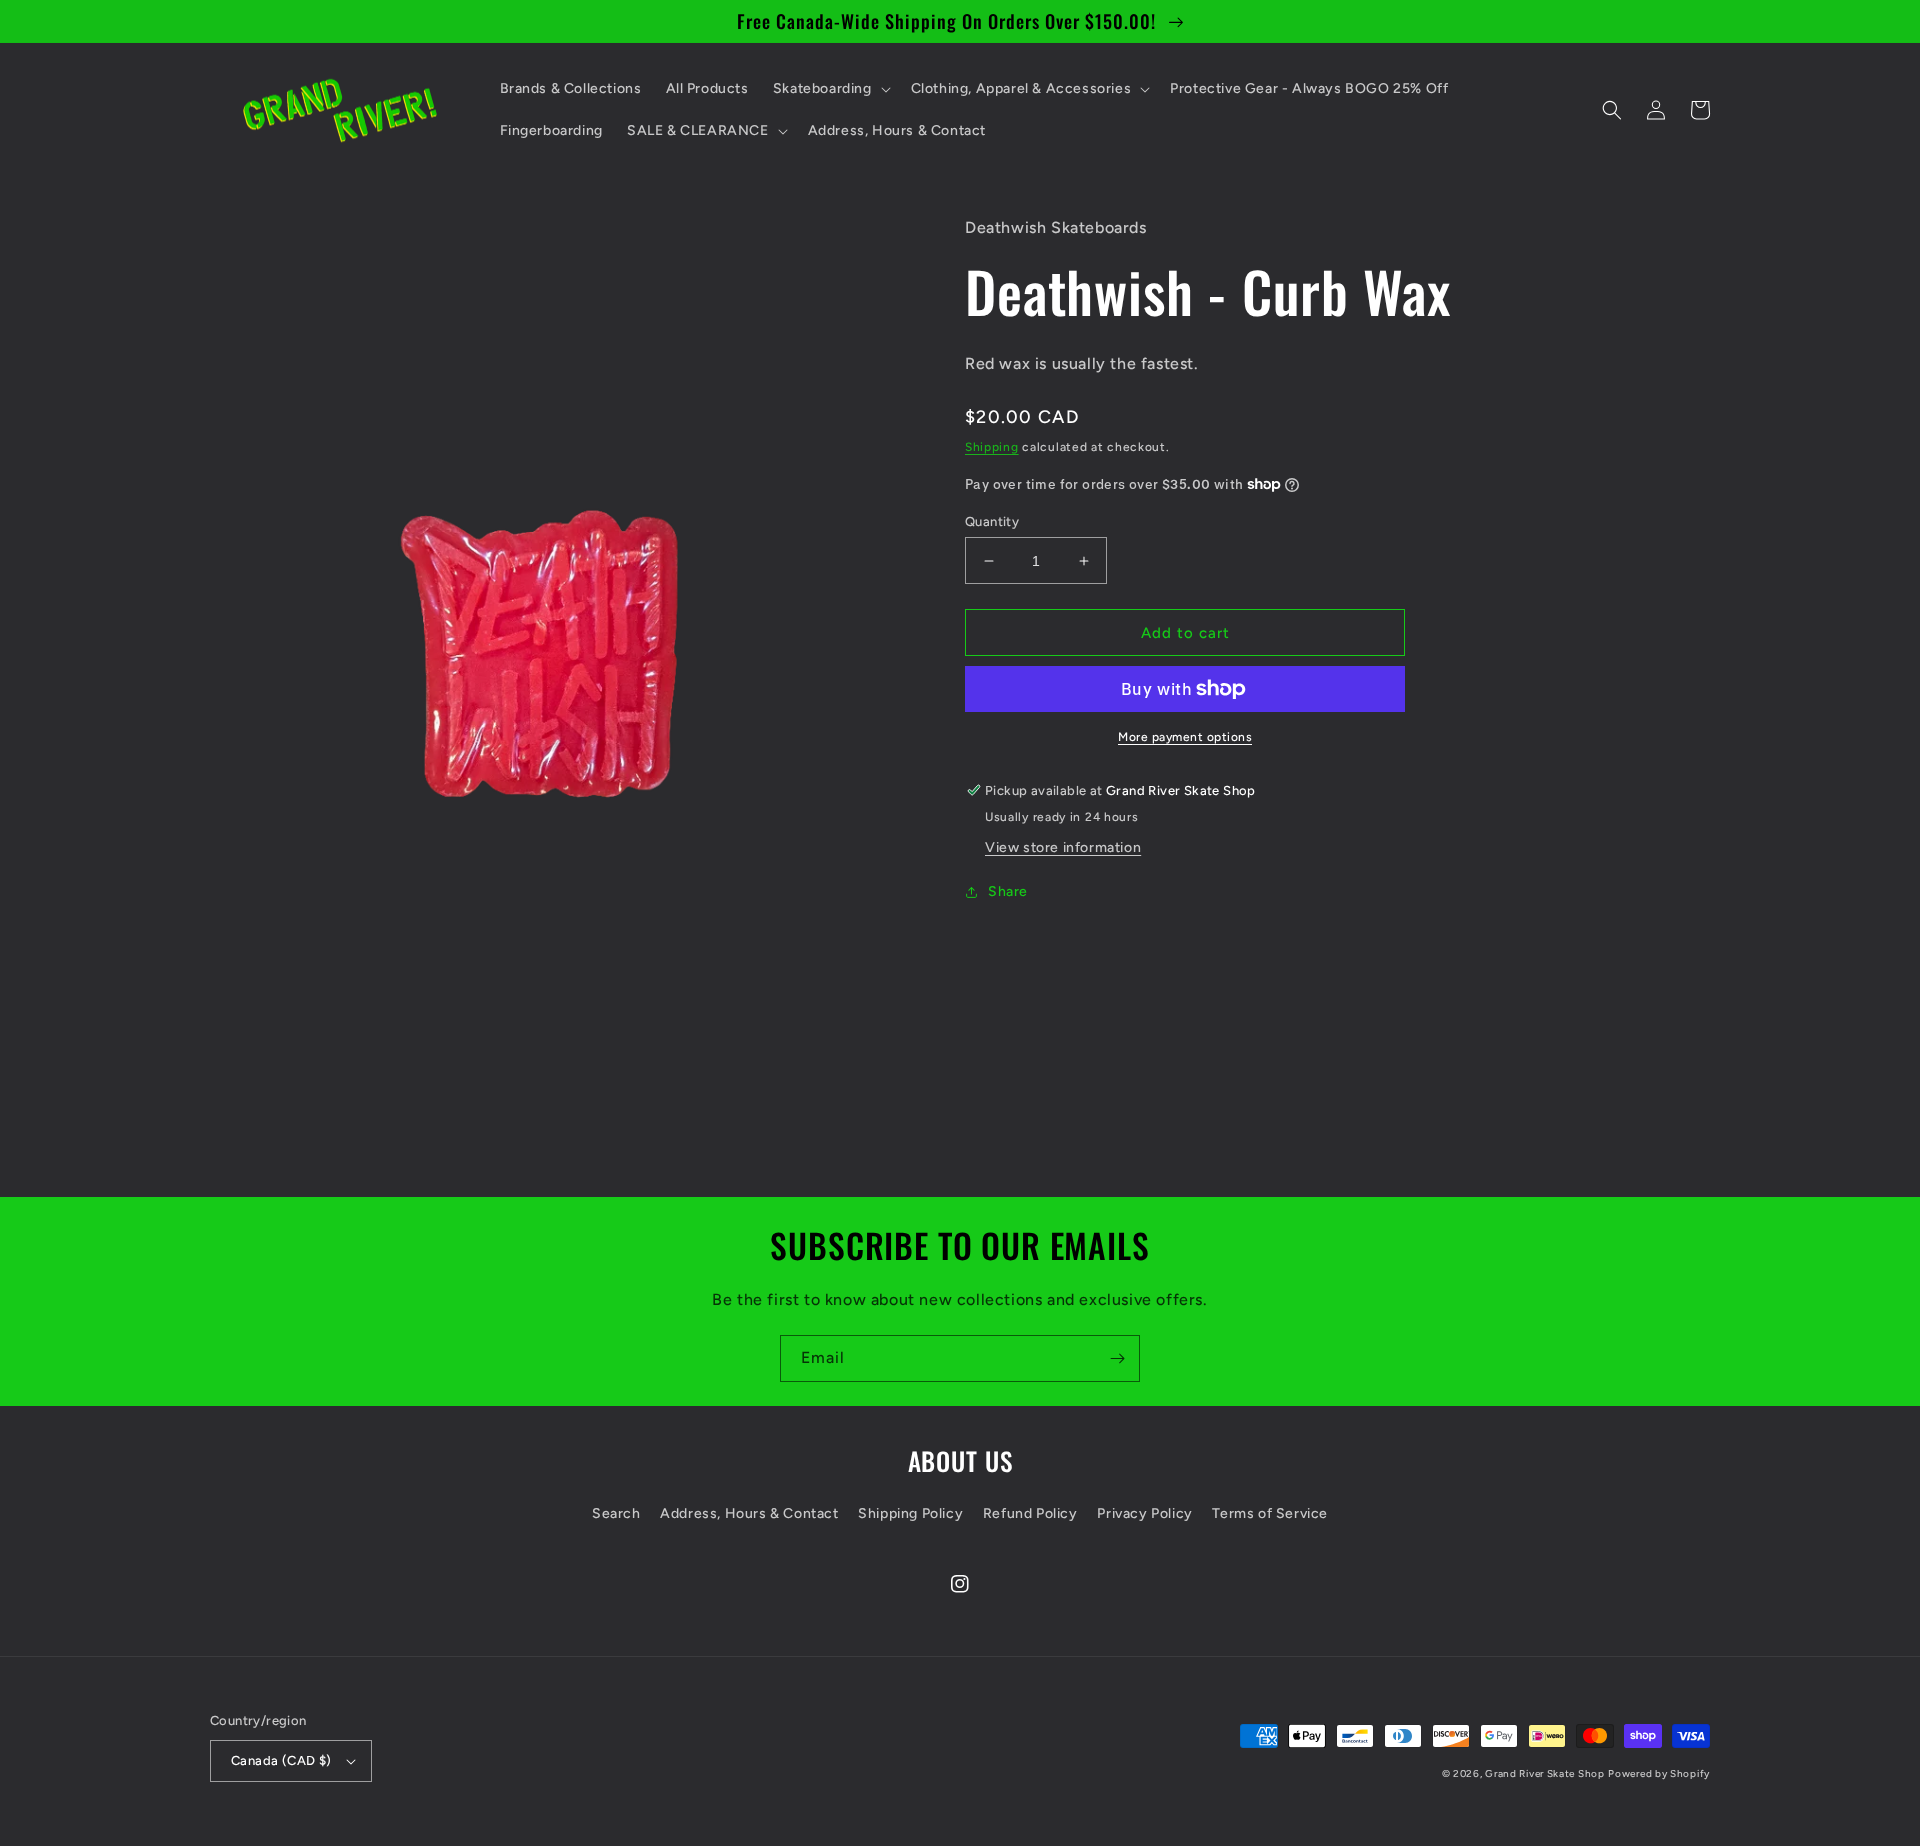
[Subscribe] (1117, 1358)
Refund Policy (1030, 1513)
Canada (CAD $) (281, 1760)
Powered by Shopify (1659, 1773)
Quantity (992, 521)
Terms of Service (1270, 1513)
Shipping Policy (910, 1513)
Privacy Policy (1144, 1513)
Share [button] (1008, 891)
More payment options (1185, 737)
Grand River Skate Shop (1544, 1773)
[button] (830, 89)
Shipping (992, 447)
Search (616, 1513)
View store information (1063, 847)
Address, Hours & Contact (749, 1513)
